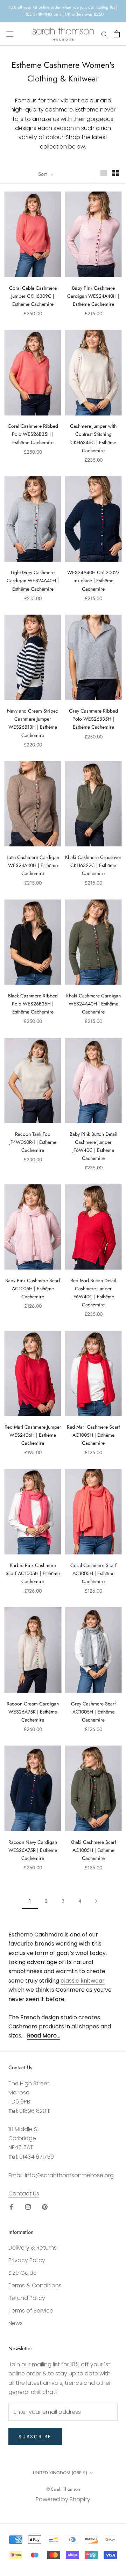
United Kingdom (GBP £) (60, 2473)
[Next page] (96, 1901)
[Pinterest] (45, 2207)
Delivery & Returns (33, 2248)
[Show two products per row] (115, 173)
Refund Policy (27, 2298)
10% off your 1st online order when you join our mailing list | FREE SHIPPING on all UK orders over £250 (63, 11)
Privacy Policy (27, 2260)
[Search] (104, 34)
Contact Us (24, 2193)
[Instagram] (28, 2207)
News (16, 2323)
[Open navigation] (10, 34)
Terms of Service (31, 2311)
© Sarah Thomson (63, 2489)
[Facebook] (11, 2207)
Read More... (43, 2036)
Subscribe (35, 2437)
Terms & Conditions (35, 2285)
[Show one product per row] (104, 173)
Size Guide (23, 2273)
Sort (43, 174)
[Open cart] (117, 34)
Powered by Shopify (63, 2499)
